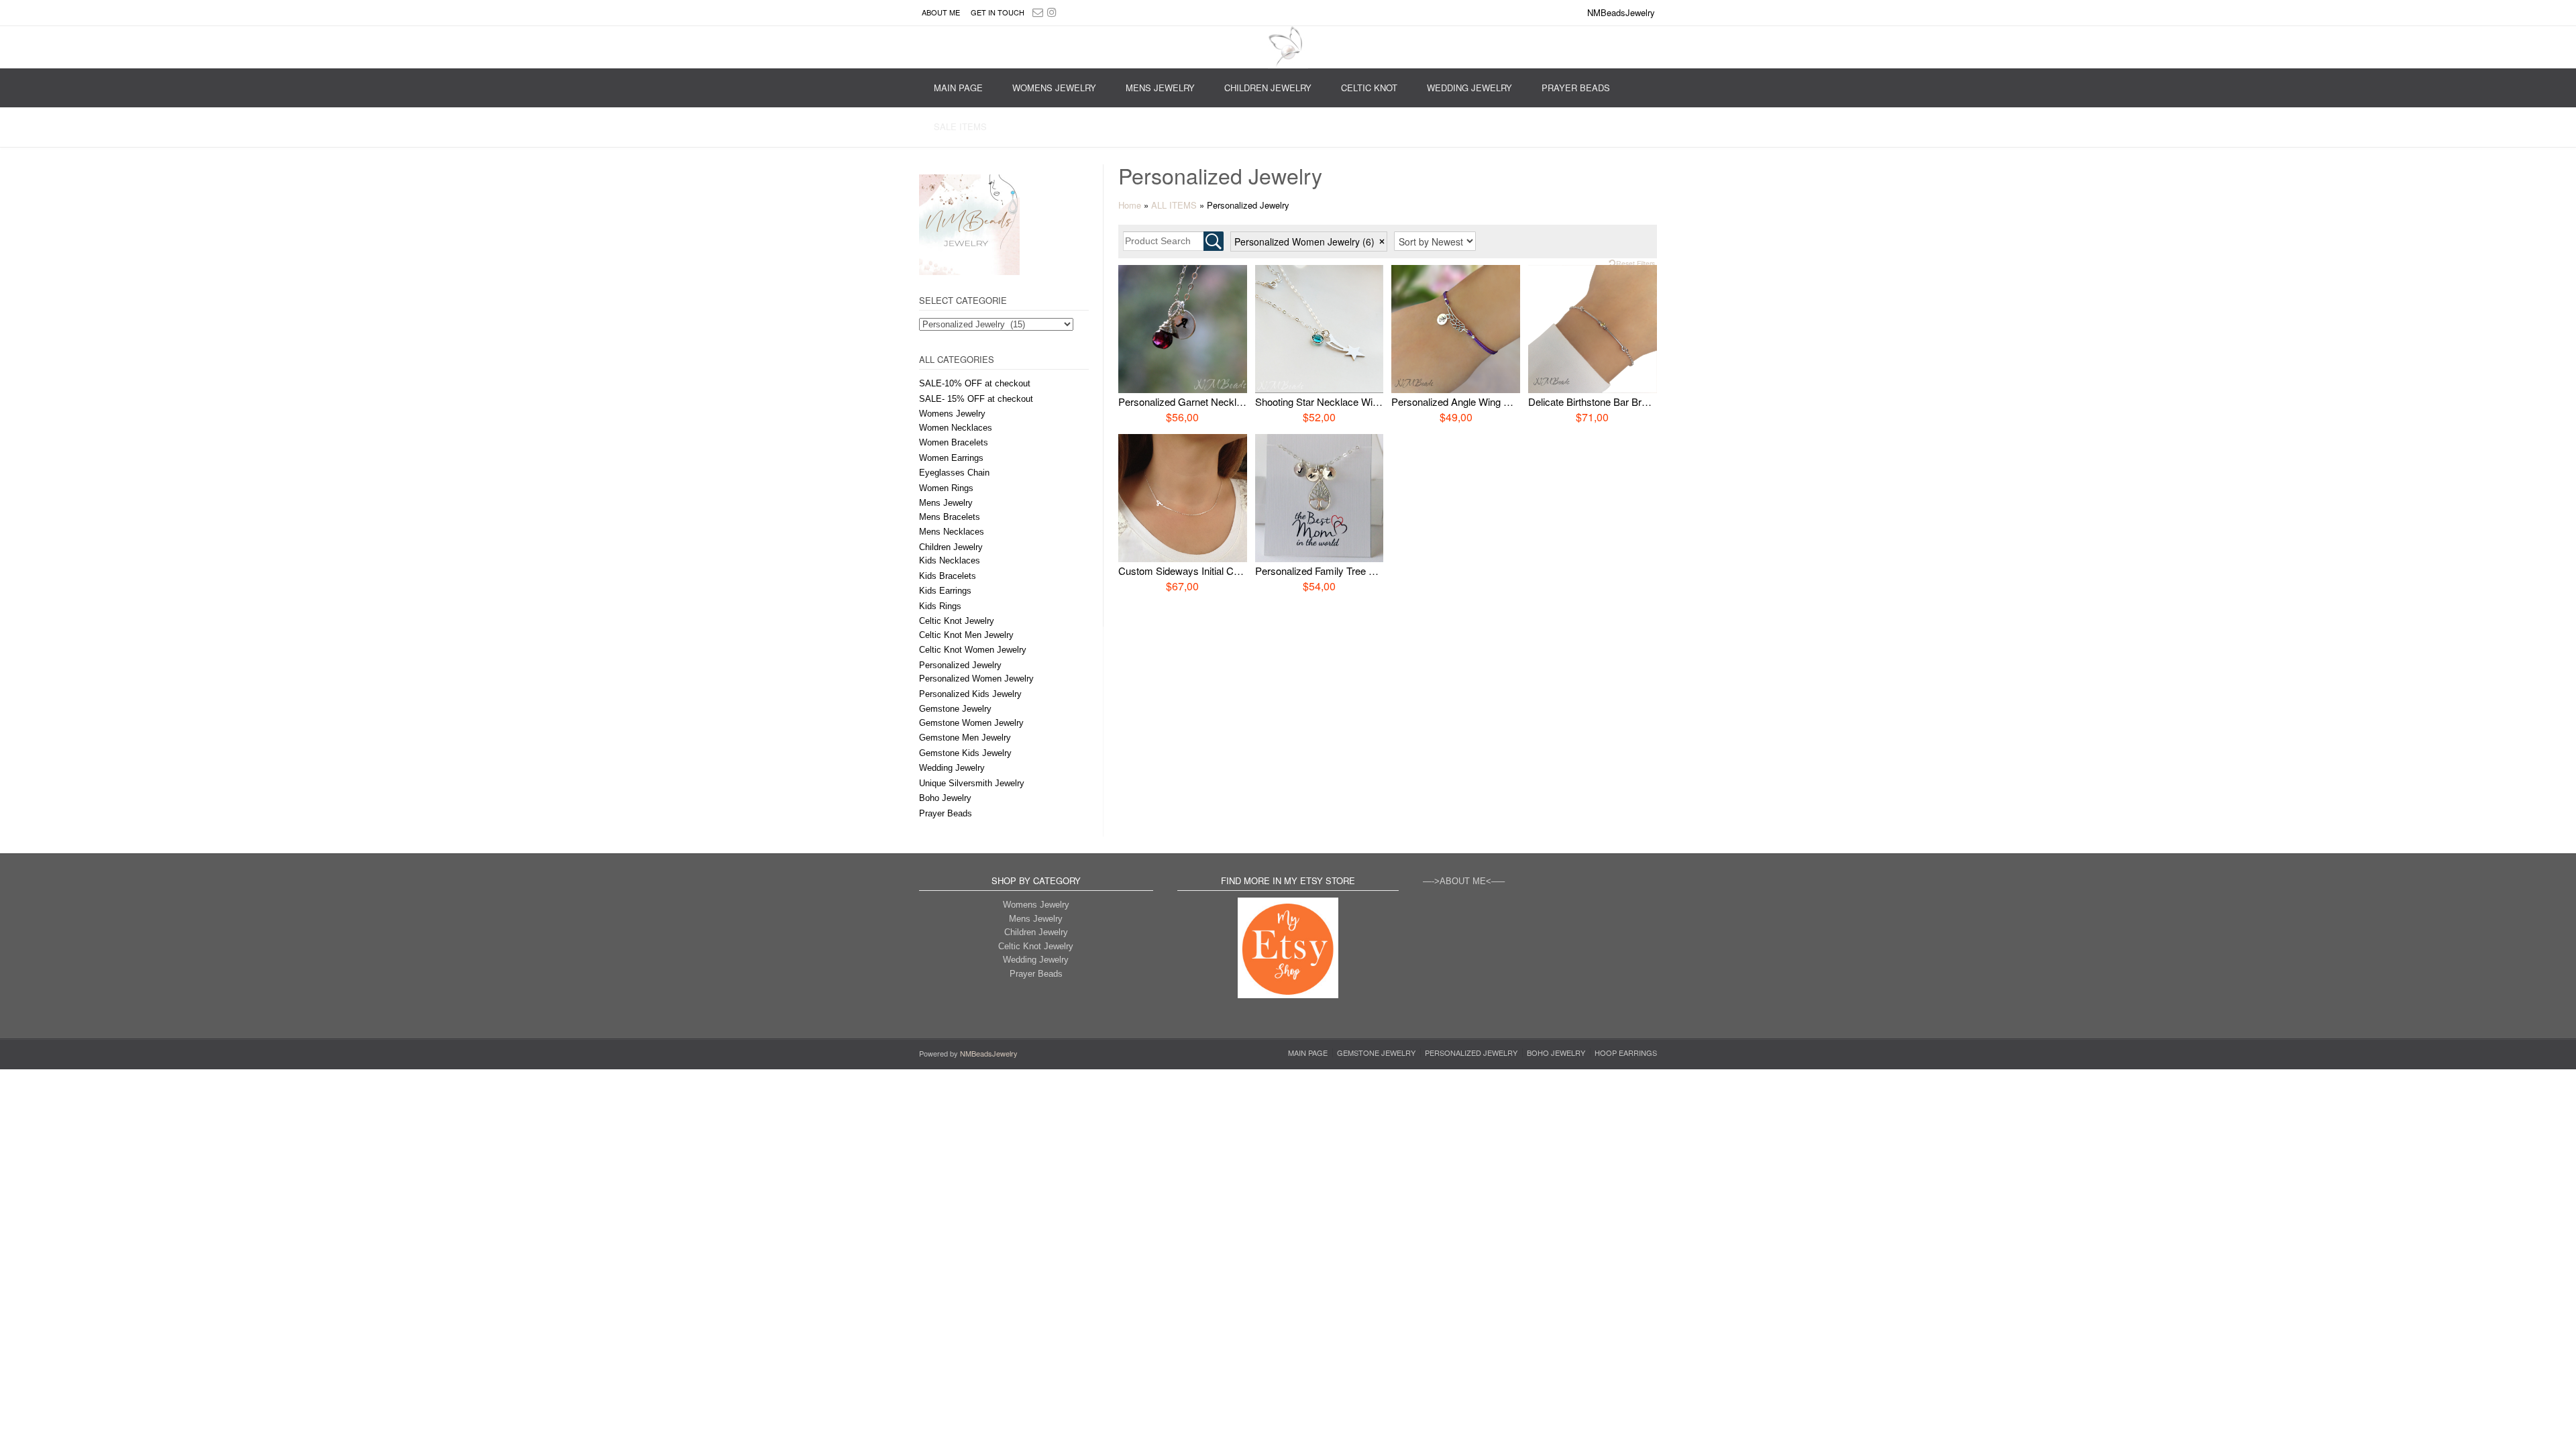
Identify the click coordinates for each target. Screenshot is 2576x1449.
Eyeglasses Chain (954, 473)
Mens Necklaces (952, 532)
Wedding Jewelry (1469, 88)
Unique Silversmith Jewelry (972, 783)
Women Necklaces (956, 428)
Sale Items (960, 126)
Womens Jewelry (1054, 88)
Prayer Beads (1576, 88)
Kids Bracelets (948, 576)
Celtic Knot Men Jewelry (966, 635)
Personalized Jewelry (960, 665)
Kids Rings (940, 606)
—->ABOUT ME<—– (1464, 881)
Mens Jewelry (1160, 88)
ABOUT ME (941, 12)
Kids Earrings (945, 591)
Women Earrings (951, 458)
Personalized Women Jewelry (976, 679)
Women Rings (946, 488)
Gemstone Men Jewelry (965, 738)
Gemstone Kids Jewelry (965, 753)
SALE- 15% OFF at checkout (976, 399)
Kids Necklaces (950, 560)
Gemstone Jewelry (955, 709)
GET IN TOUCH (998, 12)
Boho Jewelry (945, 798)
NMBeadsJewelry (989, 1053)
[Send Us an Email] (1038, 12)
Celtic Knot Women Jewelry (973, 650)
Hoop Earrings (1626, 1053)
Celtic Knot (1369, 88)
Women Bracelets (954, 442)
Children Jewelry (1268, 88)
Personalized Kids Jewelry (970, 694)
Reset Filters (1635, 263)
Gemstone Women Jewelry (971, 723)
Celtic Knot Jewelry (957, 621)
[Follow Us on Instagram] (1052, 12)
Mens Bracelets (950, 517)
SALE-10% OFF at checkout (975, 383)
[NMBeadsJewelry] (1288, 47)
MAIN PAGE (958, 88)
